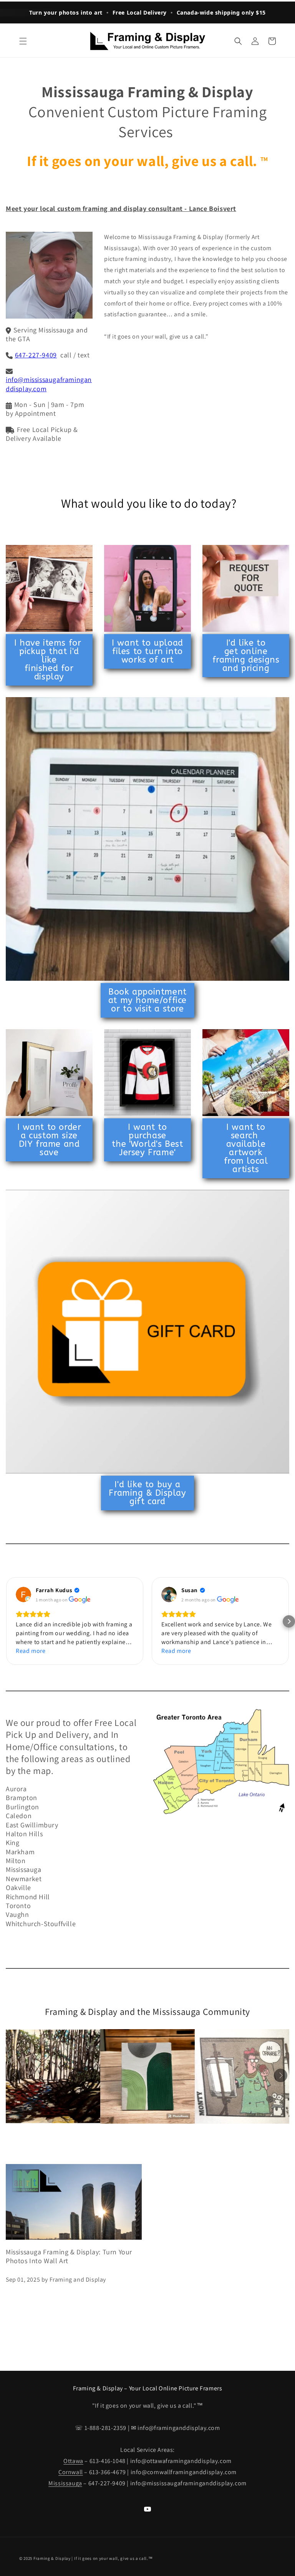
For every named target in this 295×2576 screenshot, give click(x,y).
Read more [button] (31, 1651)
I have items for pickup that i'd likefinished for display (49, 660)
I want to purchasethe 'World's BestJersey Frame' (147, 1140)
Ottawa (73, 2461)
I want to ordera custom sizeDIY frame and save (49, 1140)
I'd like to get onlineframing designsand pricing (246, 656)
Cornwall (71, 2472)
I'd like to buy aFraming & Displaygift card (147, 1493)
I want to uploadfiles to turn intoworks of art (147, 651)
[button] (23, 41)
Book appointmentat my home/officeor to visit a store (147, 1000)
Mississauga (65, 2483)
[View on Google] (23, 1594)
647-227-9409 (36, 355)
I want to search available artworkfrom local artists (246, 1148)
